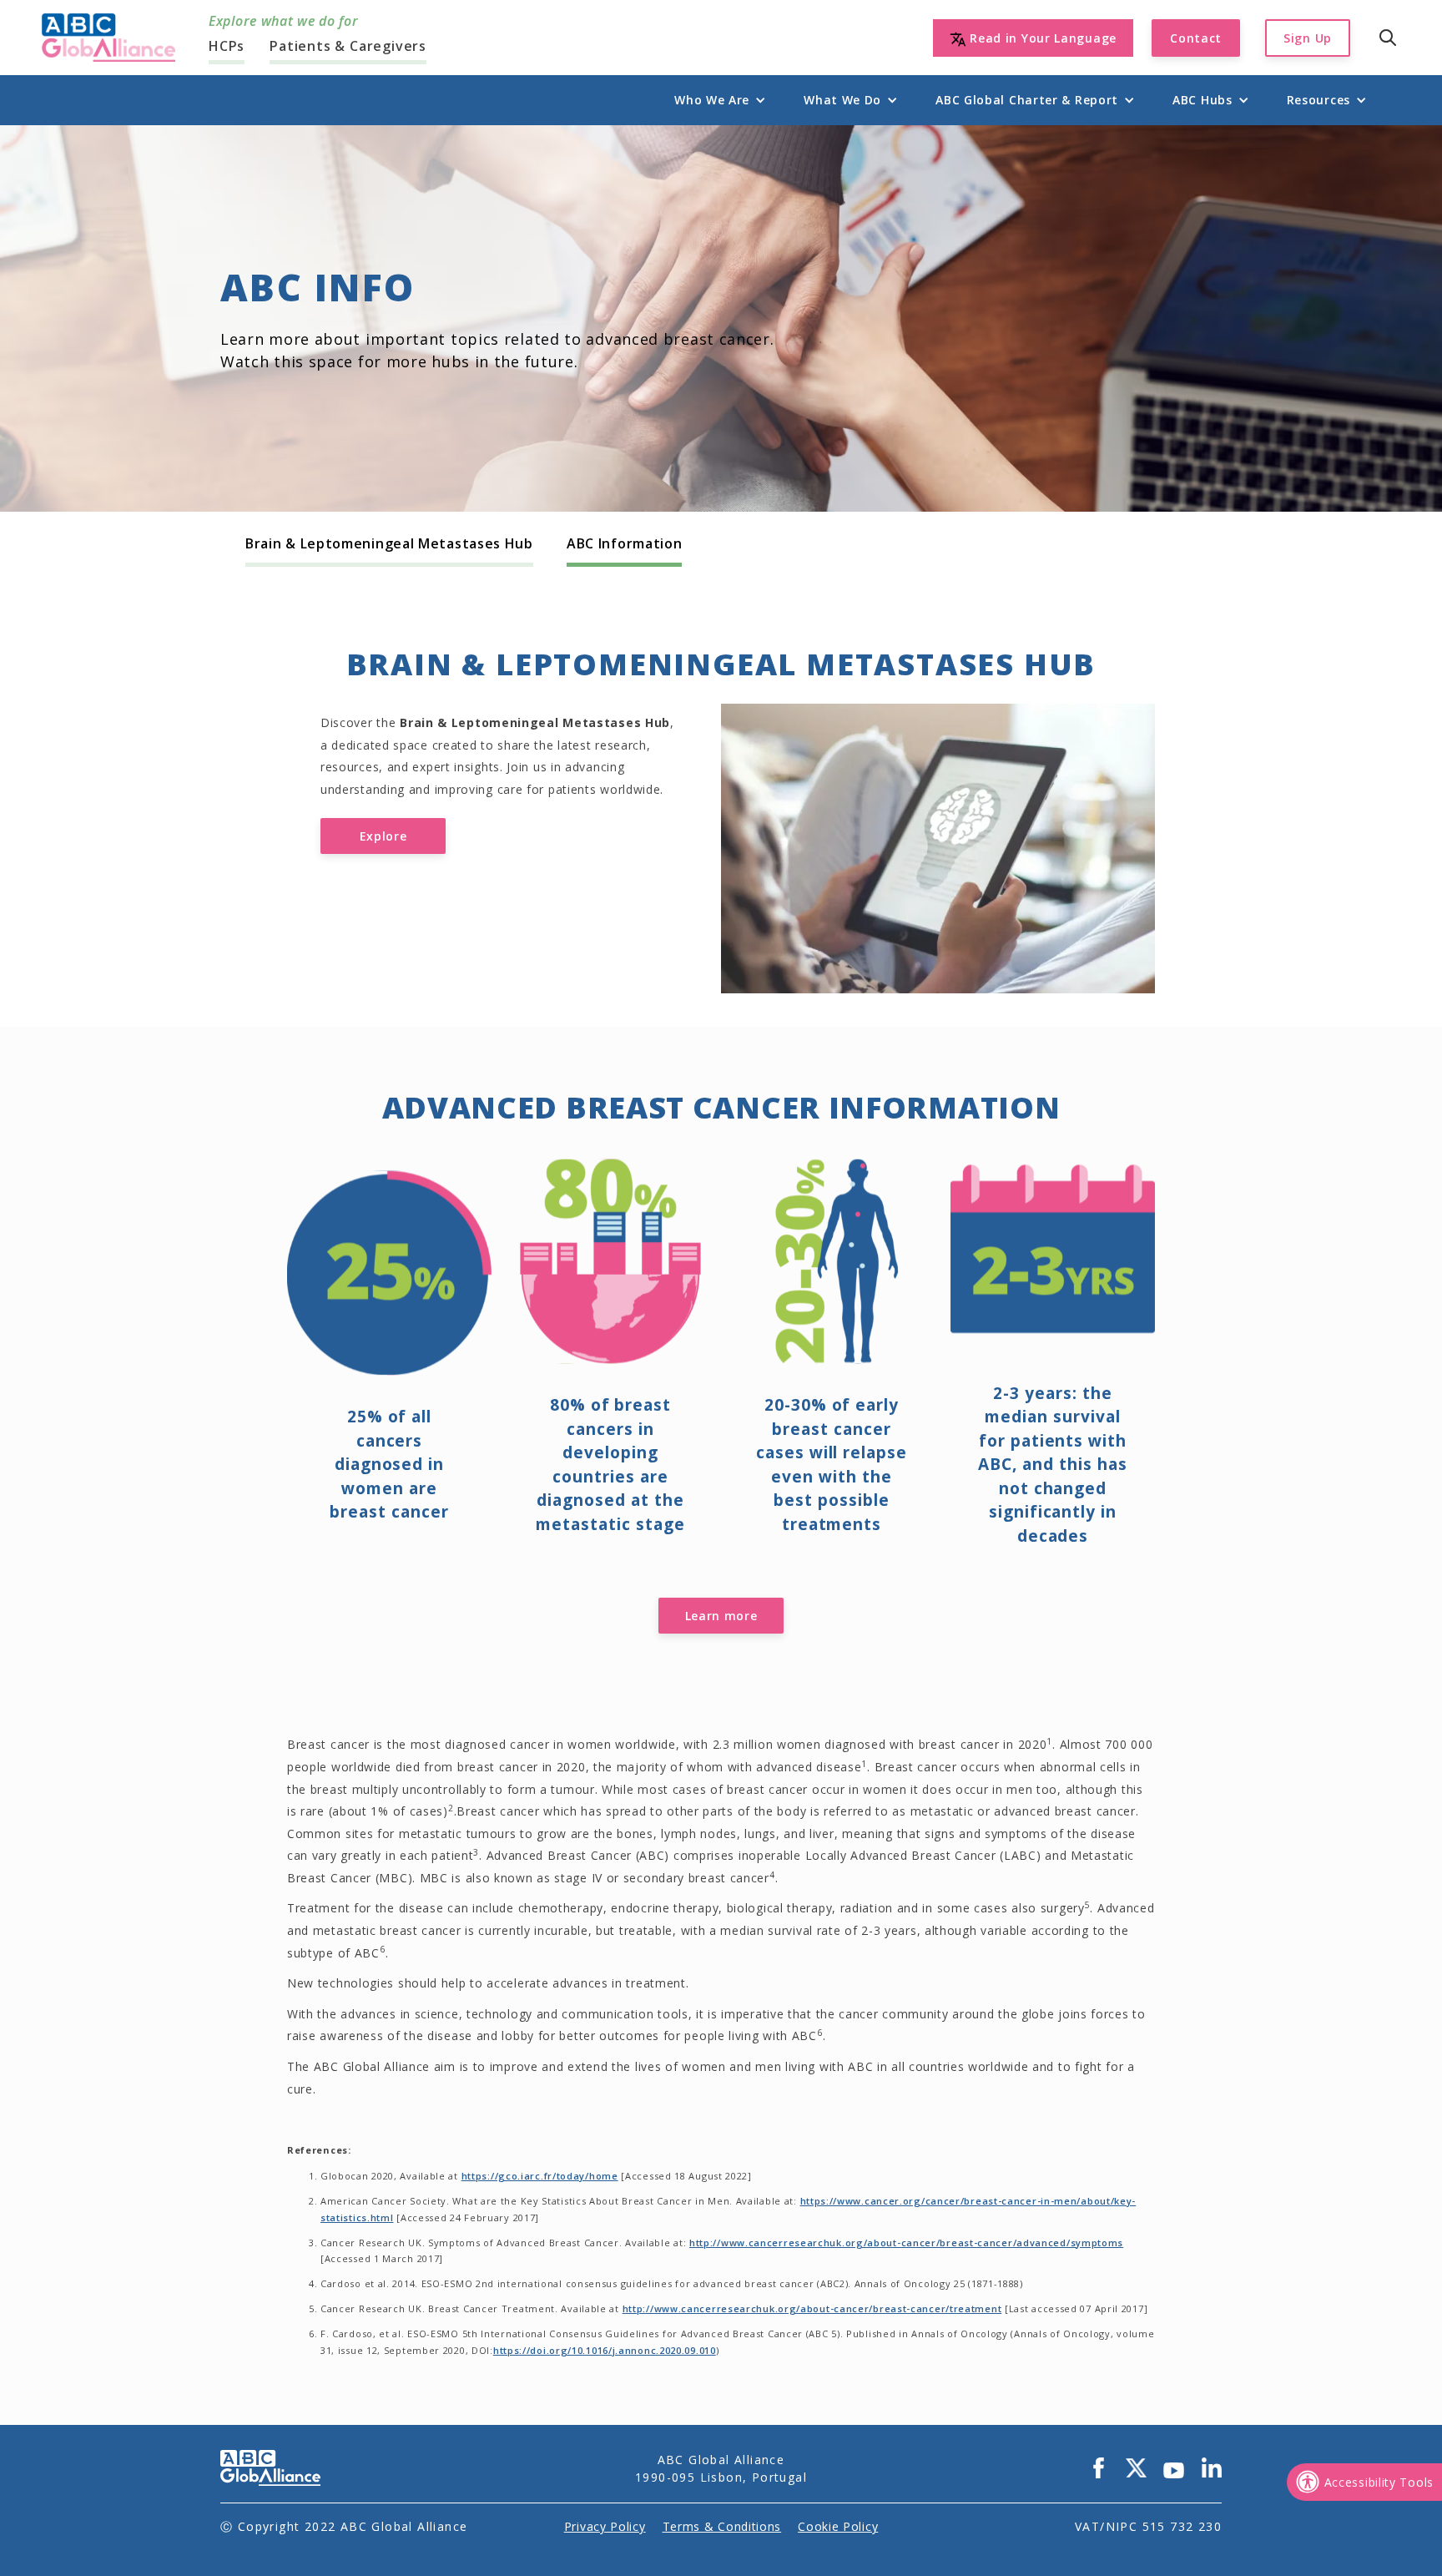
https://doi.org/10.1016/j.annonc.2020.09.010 (605, 2350)
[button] (712, 100)
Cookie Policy (838, 2526)
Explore (383, 836)
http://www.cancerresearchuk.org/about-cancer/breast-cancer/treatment (812, 2308)
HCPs (227, 46)
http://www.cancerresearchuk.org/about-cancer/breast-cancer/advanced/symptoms (906, 2243)
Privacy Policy (605, 2526)
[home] (108, 38)
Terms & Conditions (722, 2526)
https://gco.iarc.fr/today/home (540, 2176)
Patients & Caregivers (348, 46)
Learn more (721, 1616)
